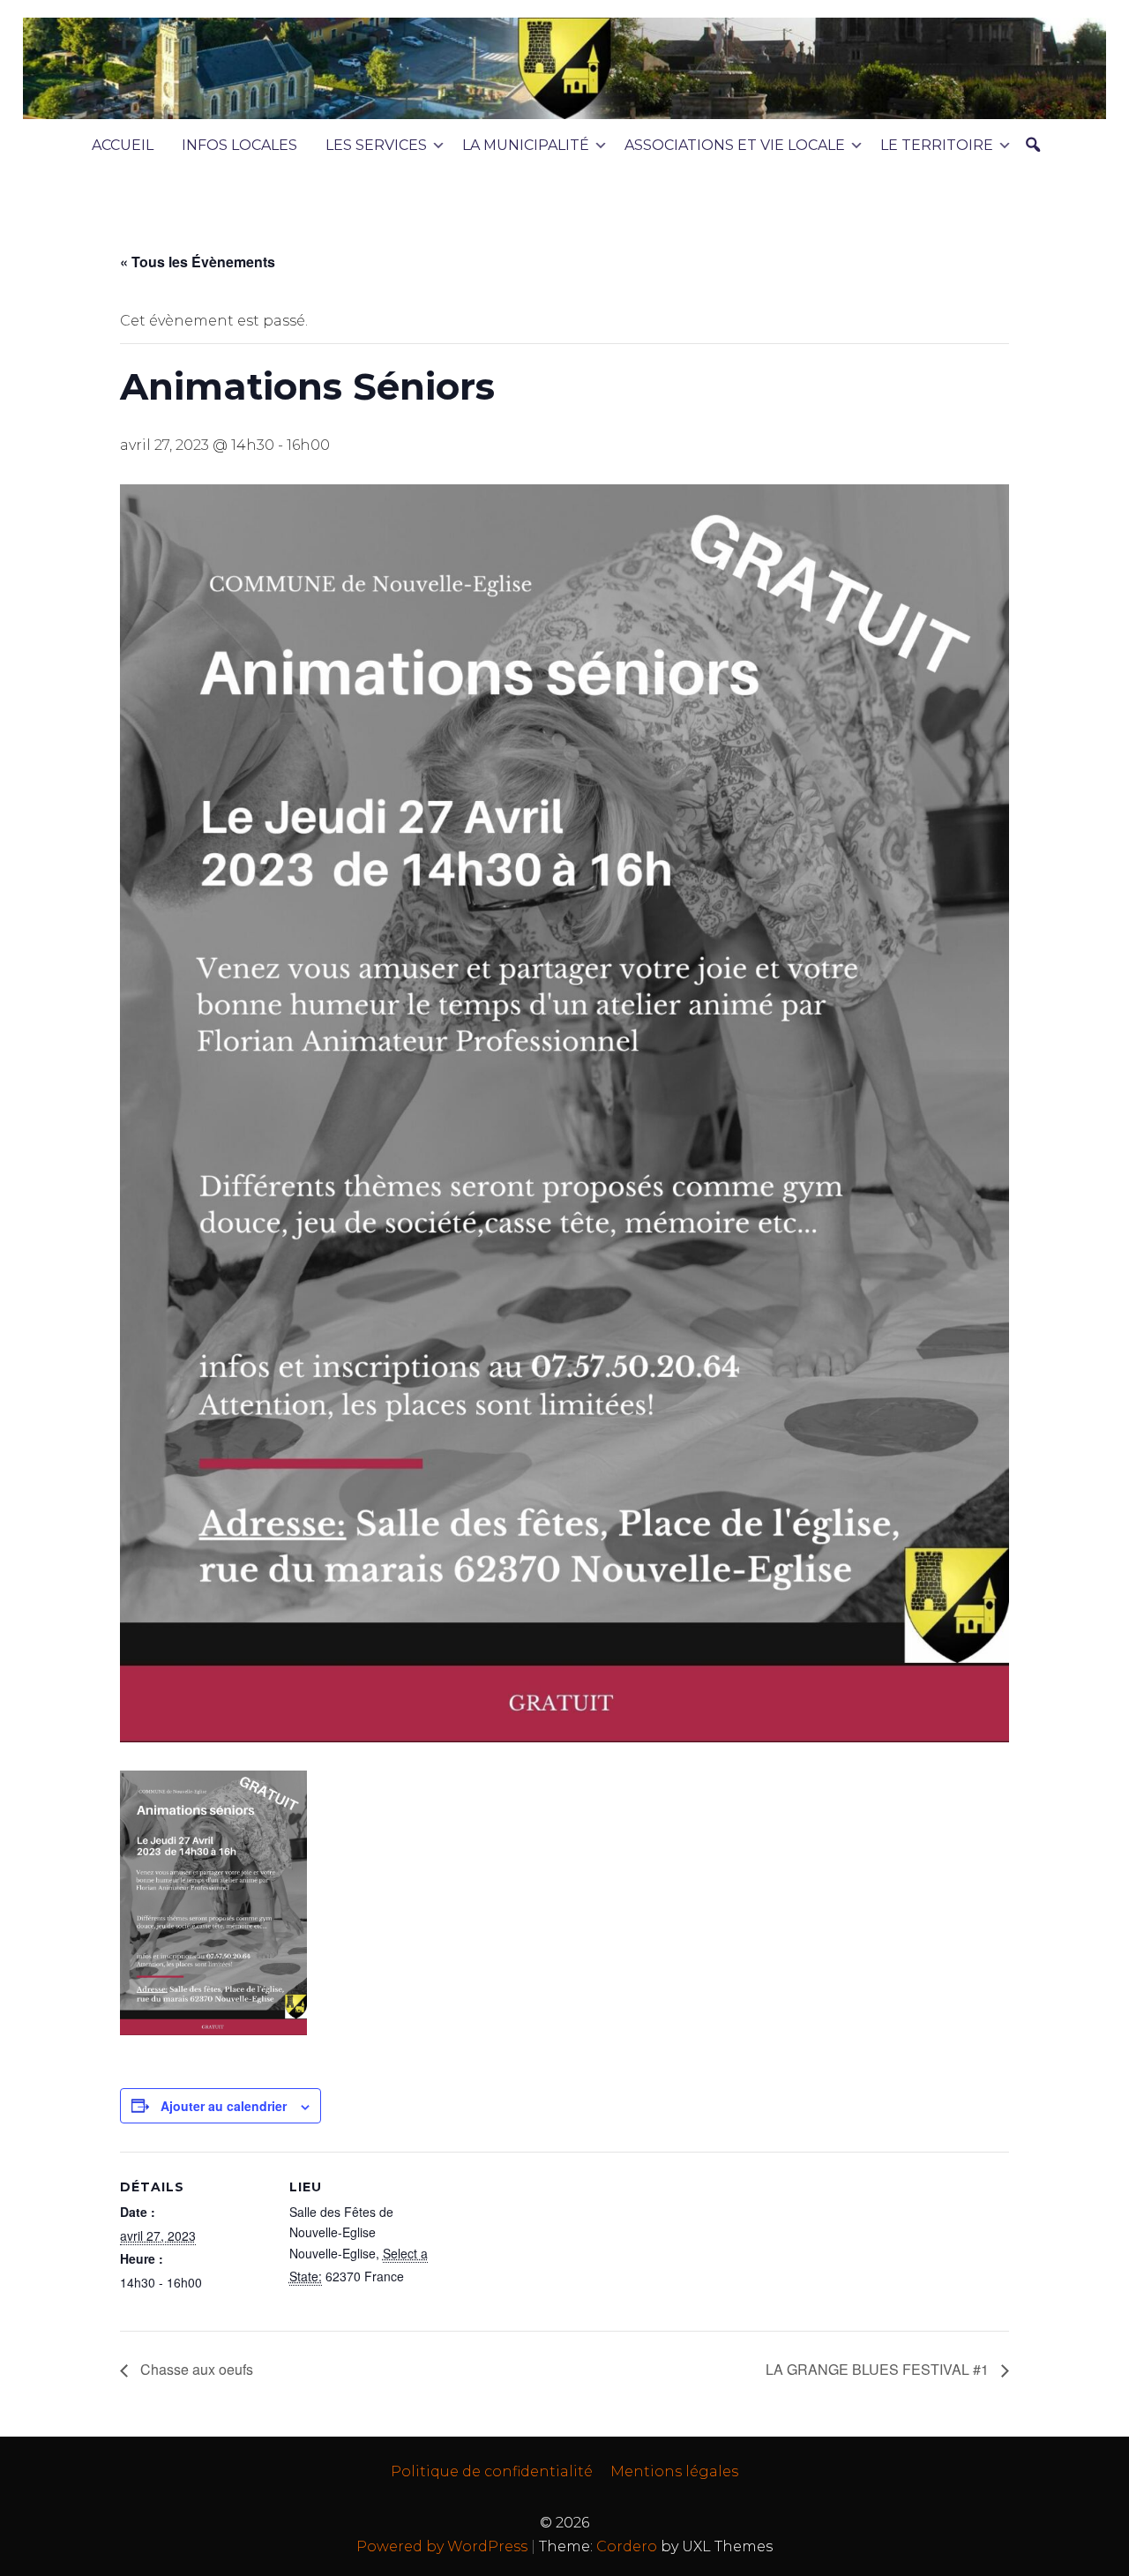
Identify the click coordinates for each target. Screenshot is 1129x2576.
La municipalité (526, 145)
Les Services (376, 145)
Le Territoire (937, 145)
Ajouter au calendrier (224, 2106)
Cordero (627, 2546)
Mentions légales (674, 2471)
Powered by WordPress (442, 2546)
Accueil (123, 145)
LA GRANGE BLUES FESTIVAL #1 (879, 2369)
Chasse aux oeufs (195, 2369)
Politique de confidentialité (492, 2471)
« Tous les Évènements (198, 262)
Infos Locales (239, 145)
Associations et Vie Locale (735, 145)
